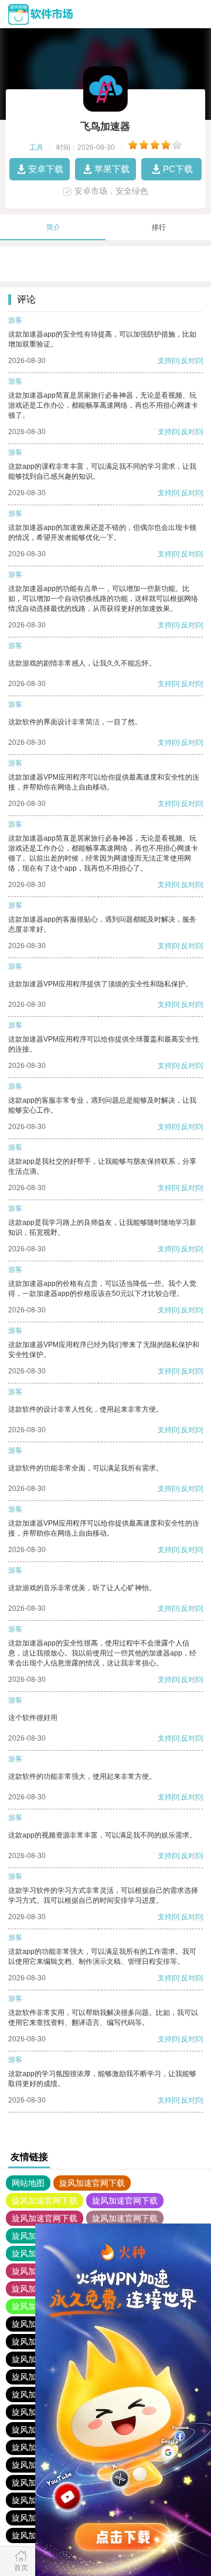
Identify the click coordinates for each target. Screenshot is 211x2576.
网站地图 (28, 2183)
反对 (188, 361)
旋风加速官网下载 (92, 2183)
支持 (165, 361)
